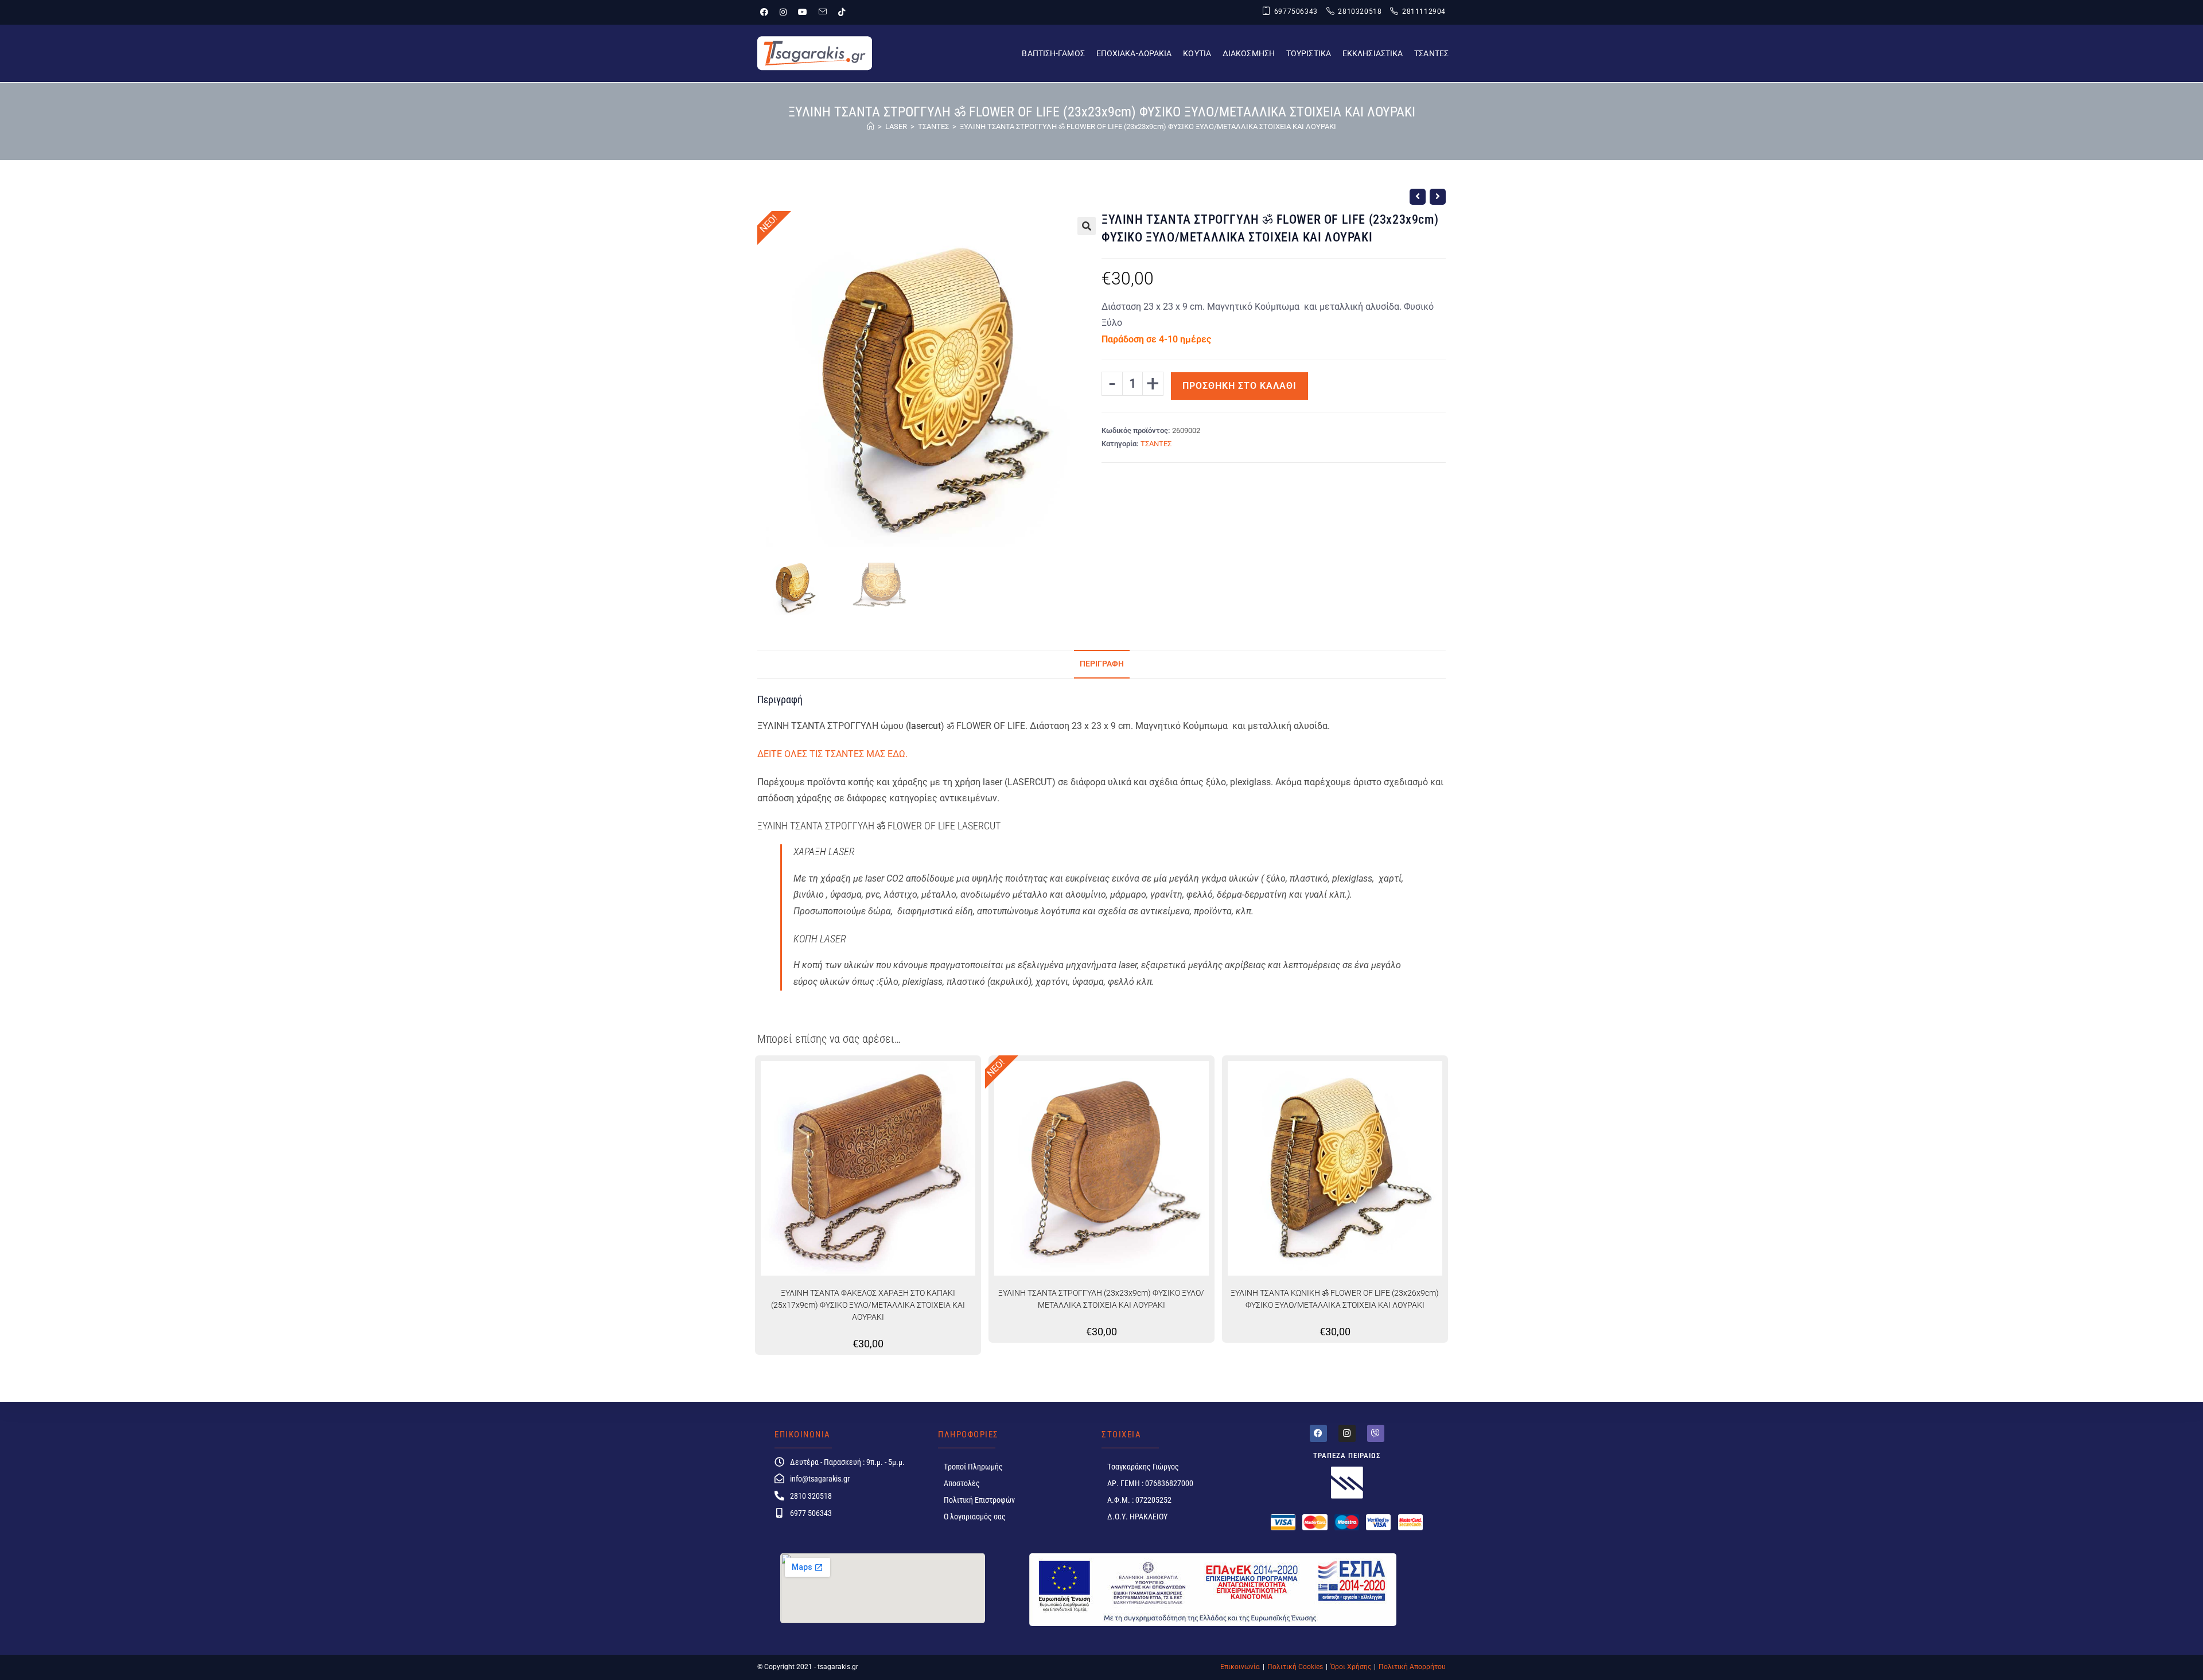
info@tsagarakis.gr (820, 1479)
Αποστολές (962, 1483)
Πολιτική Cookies (1295, 1667)
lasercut (925, 726)
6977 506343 (811, 1513)
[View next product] (1438, 197)
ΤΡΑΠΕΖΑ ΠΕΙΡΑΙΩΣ (1347, 1455)
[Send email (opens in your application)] (823, 12)
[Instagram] (1347, 1433)
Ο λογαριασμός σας (975, 1517)
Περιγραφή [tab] (1102, 664)
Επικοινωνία (1240, 1667)
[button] (1087, 226)
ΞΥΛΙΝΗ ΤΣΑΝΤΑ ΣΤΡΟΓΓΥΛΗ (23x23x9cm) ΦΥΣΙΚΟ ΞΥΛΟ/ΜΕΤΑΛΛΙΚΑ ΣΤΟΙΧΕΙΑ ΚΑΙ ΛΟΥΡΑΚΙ (1101, 1299)
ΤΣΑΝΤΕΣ (1156, 444)
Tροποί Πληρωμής (973, 1467)
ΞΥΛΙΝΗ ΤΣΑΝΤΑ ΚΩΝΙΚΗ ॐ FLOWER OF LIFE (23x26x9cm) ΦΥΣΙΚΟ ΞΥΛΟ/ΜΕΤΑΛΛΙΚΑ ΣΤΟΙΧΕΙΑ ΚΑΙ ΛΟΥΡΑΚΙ (1335, 1299)
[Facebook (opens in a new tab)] (767, 12)
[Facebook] (1318, 1433)
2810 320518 (811, 1496)
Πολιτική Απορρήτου (1412, 1667)
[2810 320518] (779, 1496)
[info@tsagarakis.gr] (779, 1478)
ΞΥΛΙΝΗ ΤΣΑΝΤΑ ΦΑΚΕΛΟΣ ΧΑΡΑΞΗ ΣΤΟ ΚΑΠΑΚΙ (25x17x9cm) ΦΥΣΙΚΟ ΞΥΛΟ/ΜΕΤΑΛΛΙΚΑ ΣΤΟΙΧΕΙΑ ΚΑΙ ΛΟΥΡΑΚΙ (868, 1305)
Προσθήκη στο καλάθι (1239, 386)
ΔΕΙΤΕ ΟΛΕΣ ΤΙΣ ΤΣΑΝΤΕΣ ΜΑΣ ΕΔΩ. (832, 754)
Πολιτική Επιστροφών (979, 1500)
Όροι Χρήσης (1351, 1667)
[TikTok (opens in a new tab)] (842, 12)
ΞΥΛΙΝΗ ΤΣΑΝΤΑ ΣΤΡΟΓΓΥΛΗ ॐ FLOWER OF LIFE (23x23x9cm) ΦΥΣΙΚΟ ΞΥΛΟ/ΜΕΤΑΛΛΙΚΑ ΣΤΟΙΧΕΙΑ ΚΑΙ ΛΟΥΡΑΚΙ (1148, 126)
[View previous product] (1418, 197)
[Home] (871, 126)
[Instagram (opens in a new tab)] (783, 12)
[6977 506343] (779, 1513)
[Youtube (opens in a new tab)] (803, 12)
